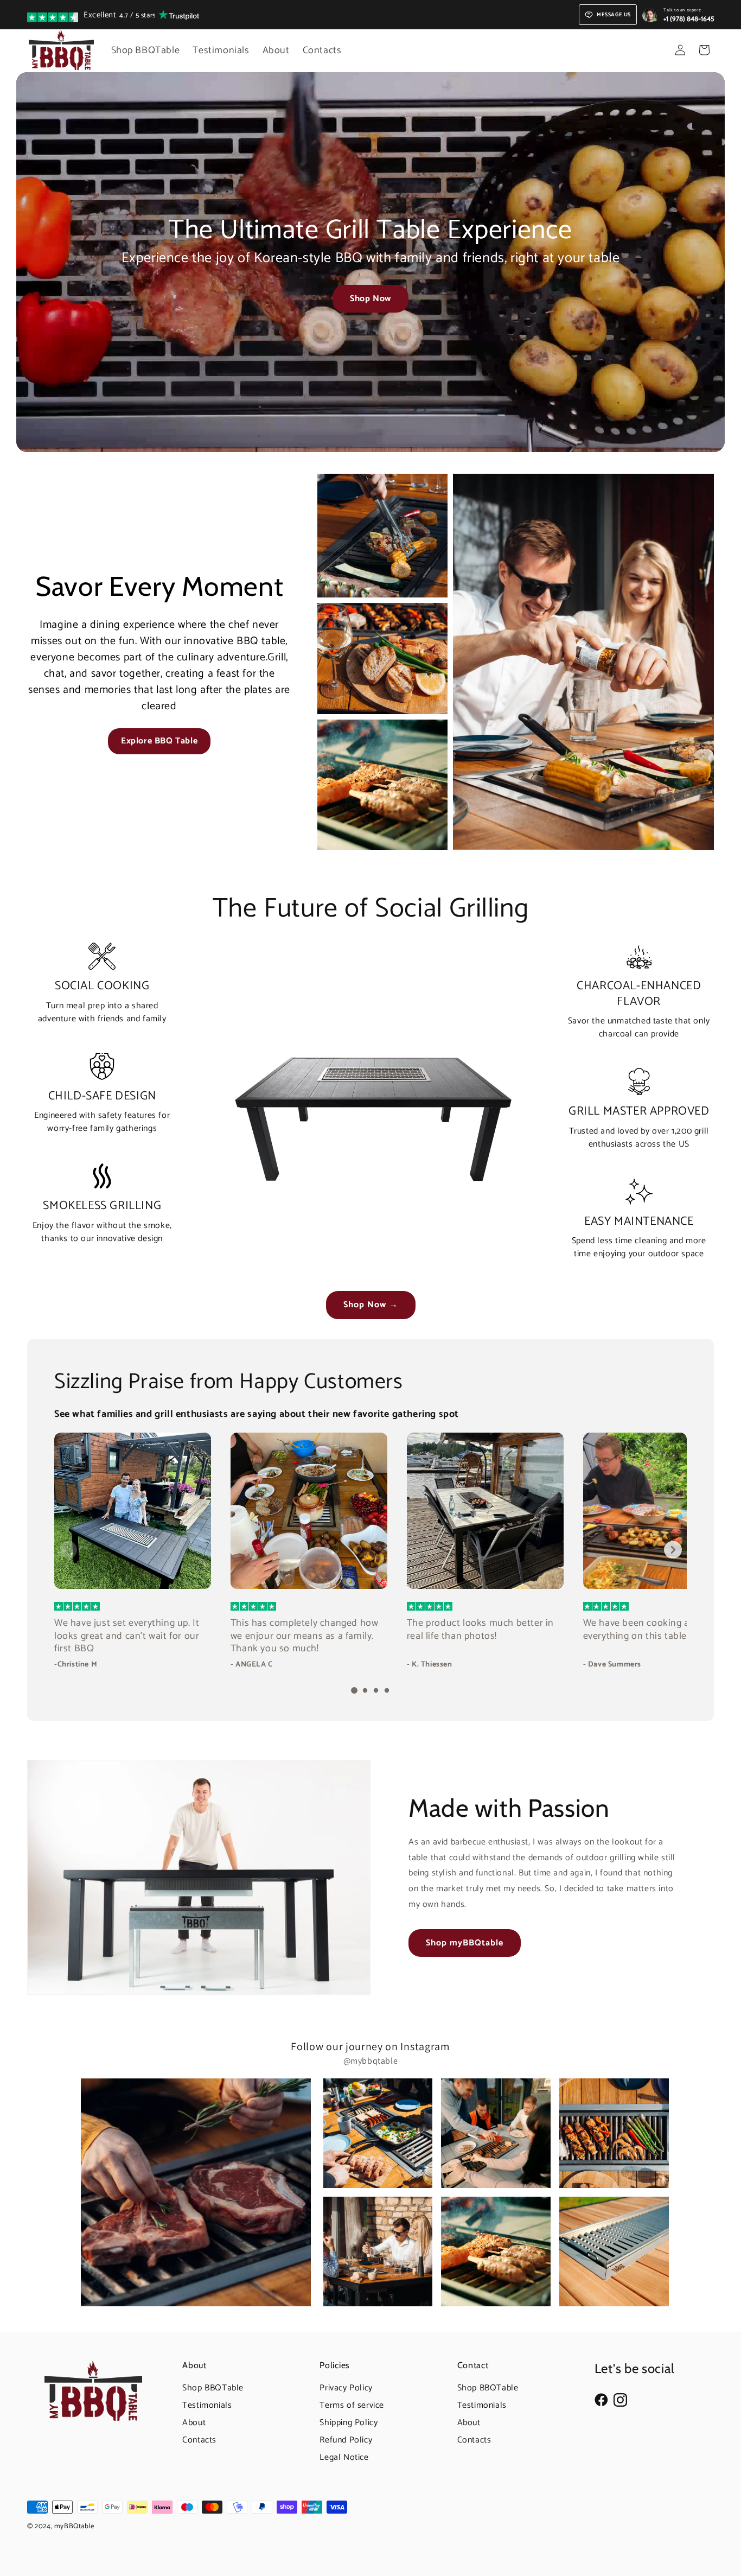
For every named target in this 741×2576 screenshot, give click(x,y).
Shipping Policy (349, 2423)
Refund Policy (346, 2440)
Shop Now (370, 299)
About (194, 2423)
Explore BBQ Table (159, 741)
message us (614, 15)
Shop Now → (371, 1305)
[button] (704, 50)
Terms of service (352, 2405)
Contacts (199, 2440)
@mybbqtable (371, 2061)
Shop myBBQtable (465, 1943)
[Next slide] (673, 1550)
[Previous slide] (68, 1550)
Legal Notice (344, 2457)
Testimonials (207, 2405)
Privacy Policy (346, 2388)
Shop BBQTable (213, 2388)
